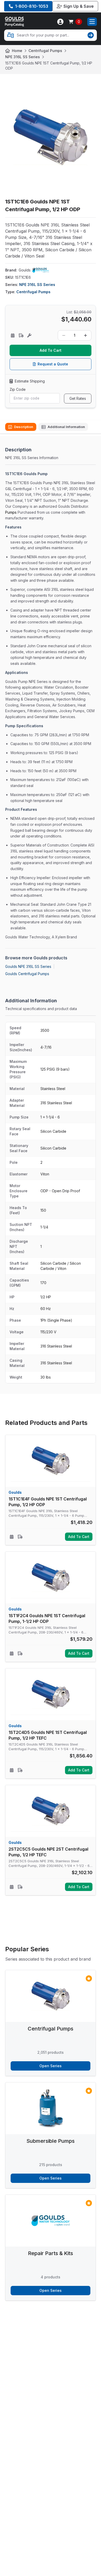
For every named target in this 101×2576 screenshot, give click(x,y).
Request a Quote (53, 364)
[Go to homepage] (15, 22)
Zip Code (18, 389)
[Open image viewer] (51, 137)
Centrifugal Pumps (45, 51)
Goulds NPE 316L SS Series (28, 966)
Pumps (11, 512)
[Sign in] (60, 22)
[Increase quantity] (85, 335)
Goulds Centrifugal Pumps (27, 974)
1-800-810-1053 (32, 6)
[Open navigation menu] (92, 22)
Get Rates (78, 398)
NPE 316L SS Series (23, 57)
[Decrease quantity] (64, 335)
